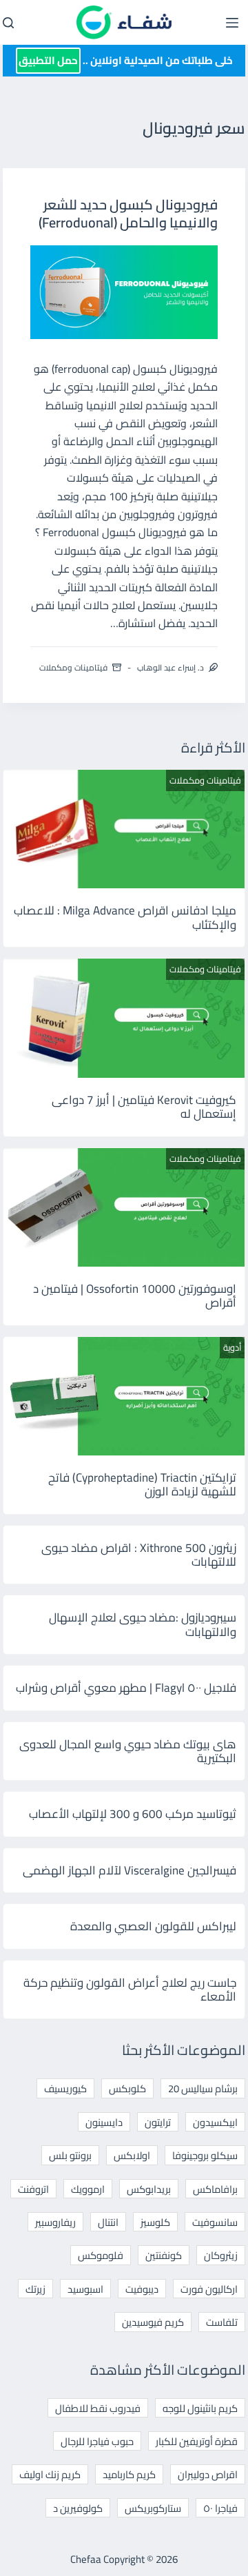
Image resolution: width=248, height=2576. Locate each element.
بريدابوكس (149, 2189)
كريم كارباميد (129, 2474)
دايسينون (104, 2122)
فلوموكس (101, 2255)
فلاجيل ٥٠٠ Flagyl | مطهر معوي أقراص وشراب (126, 1688)
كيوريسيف (65, 2088)
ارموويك (88, 2189)
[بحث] (8, 23)
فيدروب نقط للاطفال (98, 2408)
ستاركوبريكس (153, 2508)
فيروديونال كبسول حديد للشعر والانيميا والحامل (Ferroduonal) (128, 213)
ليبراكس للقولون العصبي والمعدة (153, 1926)
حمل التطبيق (48, 60)
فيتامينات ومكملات (73, 667)
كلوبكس (127, 2088)
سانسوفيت (215, 2222)
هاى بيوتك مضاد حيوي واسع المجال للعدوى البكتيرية (128, 1751)
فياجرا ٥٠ (220, 2508)
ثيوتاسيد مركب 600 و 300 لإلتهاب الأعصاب (133, 1814)
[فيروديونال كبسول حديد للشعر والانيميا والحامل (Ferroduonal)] (124, 292)
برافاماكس (215, 2189)
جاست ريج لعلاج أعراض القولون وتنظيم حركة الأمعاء (130, 1990)
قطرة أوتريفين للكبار (197, 2441)
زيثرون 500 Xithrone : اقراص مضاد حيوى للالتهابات (139, 1555)
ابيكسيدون (215, 2122)
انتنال (108, 2222)
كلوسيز (155, 2222)
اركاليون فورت (209, 2289)
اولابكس (132, 2155)
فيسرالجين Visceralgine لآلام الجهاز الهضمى (130, 1870)
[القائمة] (232, 23)
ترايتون (158, 2122)
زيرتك (35, 2289)
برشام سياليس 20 (203, 2088)
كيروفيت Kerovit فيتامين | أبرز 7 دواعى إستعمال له (144, 1107)
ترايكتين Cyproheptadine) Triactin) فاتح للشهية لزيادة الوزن (142, 1484)
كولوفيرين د (78, 2508)
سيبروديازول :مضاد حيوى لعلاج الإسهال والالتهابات (143, 1624)
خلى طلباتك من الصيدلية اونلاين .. (126, 60)
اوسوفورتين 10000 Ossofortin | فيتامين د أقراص (135, 1296)
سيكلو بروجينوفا (205, 2155)
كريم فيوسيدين (153, 2322)
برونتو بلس (70, 2155)
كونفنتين (164, 2255)
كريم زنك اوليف (50, 2474)
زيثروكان (221, 2255)
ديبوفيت (142, 2289)
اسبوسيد (85, 2289)
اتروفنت (33, 2189)
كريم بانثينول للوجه (200, 2408)
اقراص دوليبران (208, 2474)
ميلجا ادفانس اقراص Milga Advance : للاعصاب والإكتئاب (125, 917)
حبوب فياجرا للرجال (97, 2441)
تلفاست (222, 2322)
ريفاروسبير (55, 2222)
